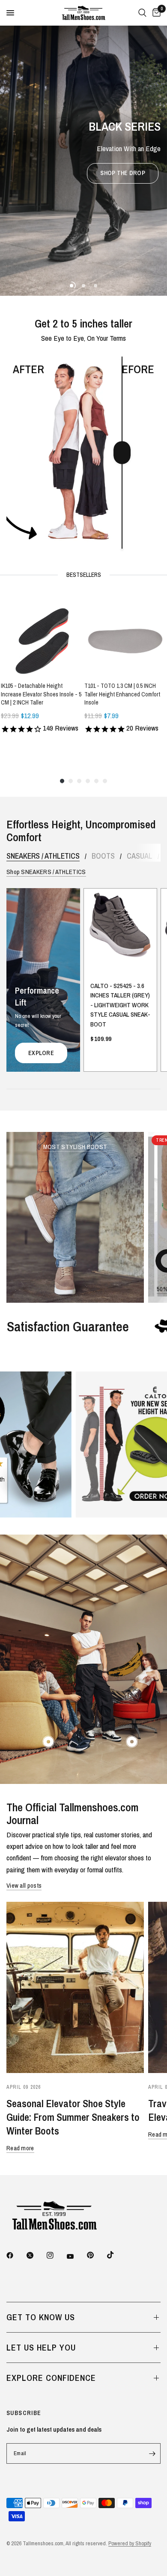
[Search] (142, 13)
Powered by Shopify (130, 2543)
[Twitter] (36, 2255)
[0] (155, 13)
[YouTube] (76, 2256)
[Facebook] (16, 2255)
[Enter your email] (152, 2453)
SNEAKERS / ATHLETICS (43, 856)
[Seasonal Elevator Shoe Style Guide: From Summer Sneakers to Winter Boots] (75, 1987)
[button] (123, 173)
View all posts (24, 1885)
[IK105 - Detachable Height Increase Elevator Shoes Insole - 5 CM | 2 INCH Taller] (42, 634)
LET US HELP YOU (41, 2347)
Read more (20, 2148)
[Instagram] (56, 2255)
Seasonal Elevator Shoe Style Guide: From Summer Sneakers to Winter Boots (73, 2117)
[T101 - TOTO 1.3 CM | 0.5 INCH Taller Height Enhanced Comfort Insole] (125, 634)
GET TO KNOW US (41, 2317)
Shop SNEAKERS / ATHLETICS (46, 872)
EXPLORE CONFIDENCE (51, 2378)
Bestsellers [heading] (84, 575)
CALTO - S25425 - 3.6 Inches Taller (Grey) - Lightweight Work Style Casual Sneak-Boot (120, 1005)
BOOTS (103, 856)
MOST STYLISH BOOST (75, 1147)
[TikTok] (116, 2255)
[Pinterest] (96, 2255)
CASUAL (140, 856)
